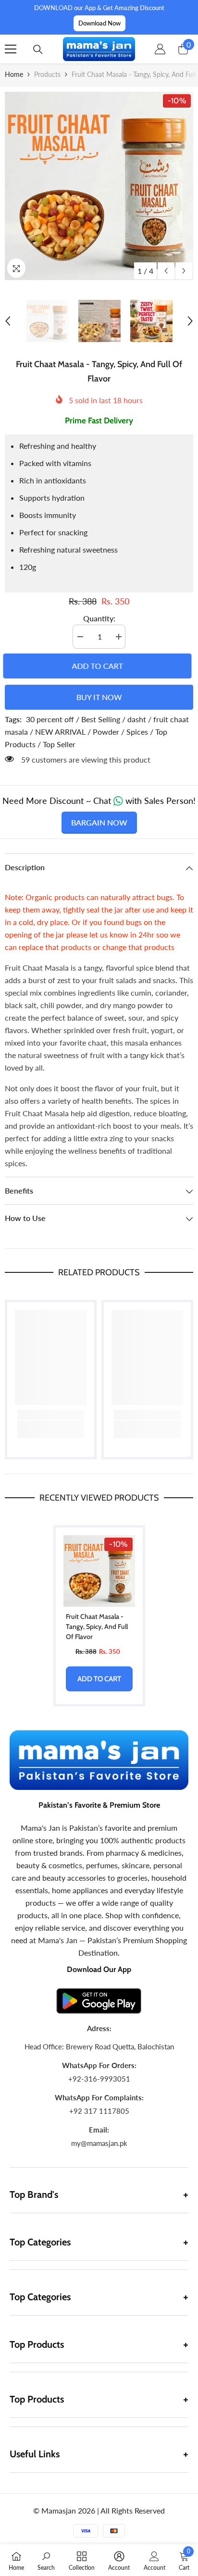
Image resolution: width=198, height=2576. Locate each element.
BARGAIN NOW (99, 822)
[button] (166, 271)
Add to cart (99, 666)
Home (14, 74)
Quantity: (99, 618)
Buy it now (99, 697)
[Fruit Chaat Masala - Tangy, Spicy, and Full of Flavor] (99, 1571)
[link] (51, 1415)
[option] (99, 186)
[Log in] (160, 49)
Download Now (99, 23)
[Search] (38, 49)
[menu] (11, 49)
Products (47, 74)
